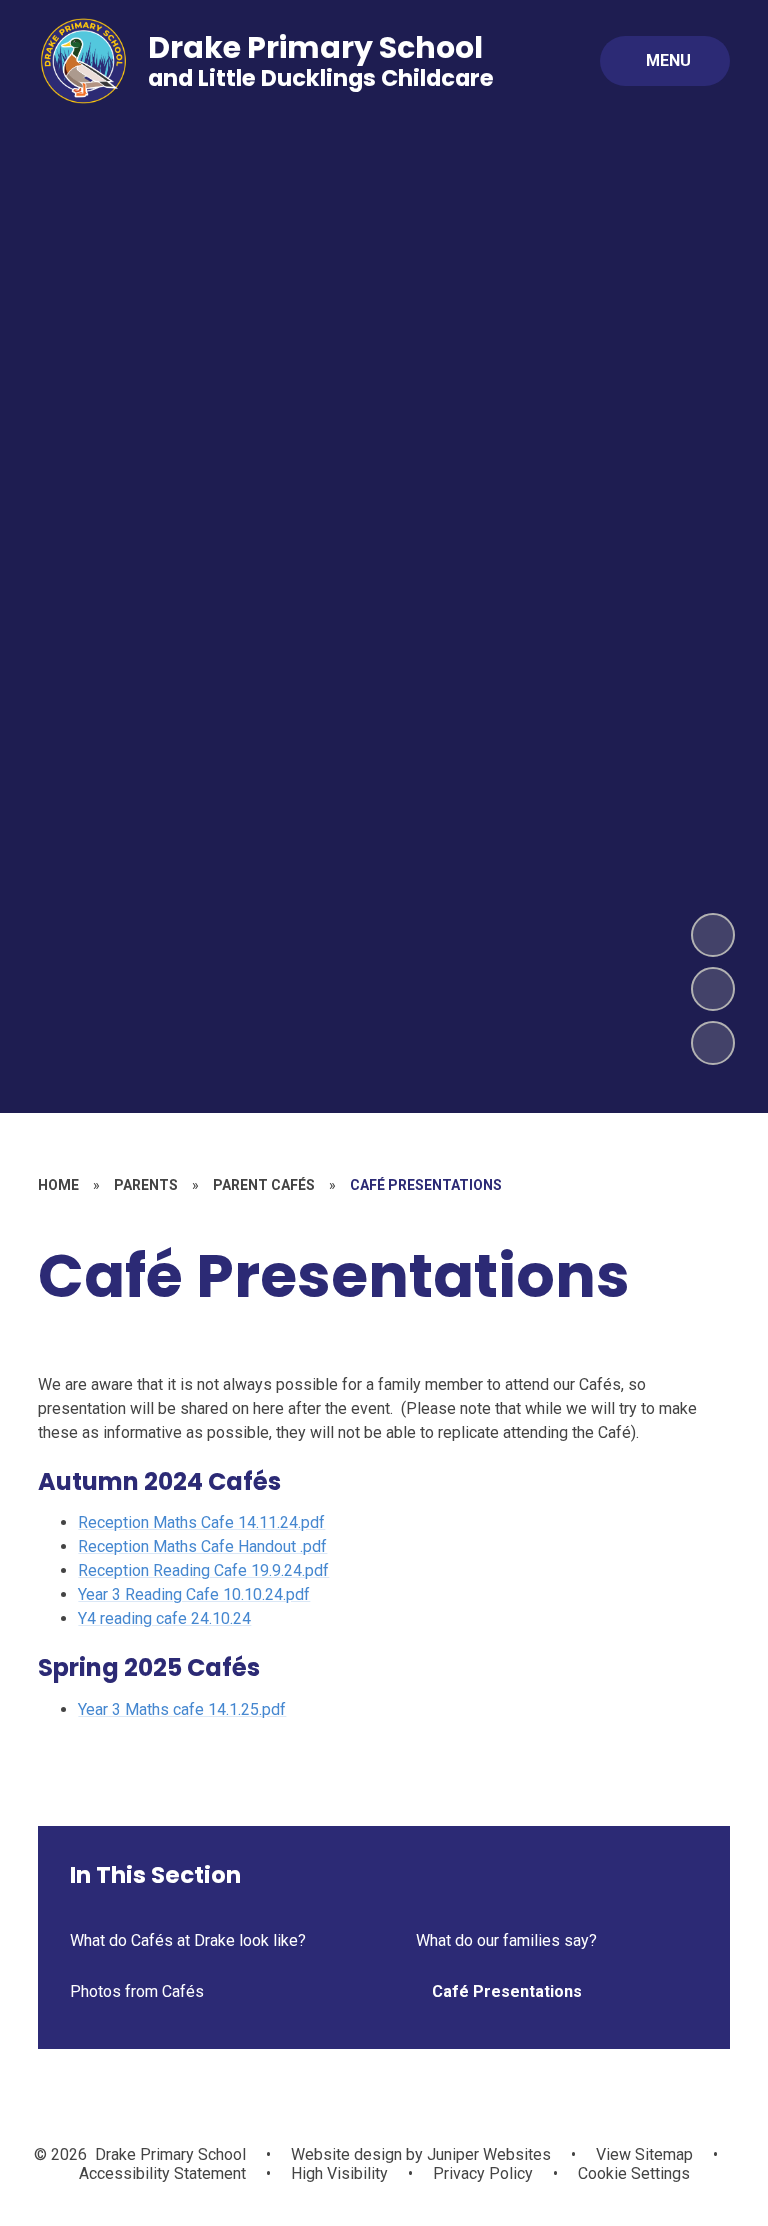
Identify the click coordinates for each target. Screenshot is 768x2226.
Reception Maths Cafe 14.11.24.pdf (201, 1522)
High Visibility (339, 2173)
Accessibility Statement (162, 2173)
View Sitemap (644, 2154)
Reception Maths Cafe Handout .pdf (202, 1546)
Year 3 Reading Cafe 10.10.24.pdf (194, 1594)
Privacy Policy (483, 2173)
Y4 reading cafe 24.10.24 (164, 1618)
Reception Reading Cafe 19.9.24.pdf (203, 1570)
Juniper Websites (487, 2154)
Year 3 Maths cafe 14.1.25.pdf (182, 1709)
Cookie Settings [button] (634, 2173)
